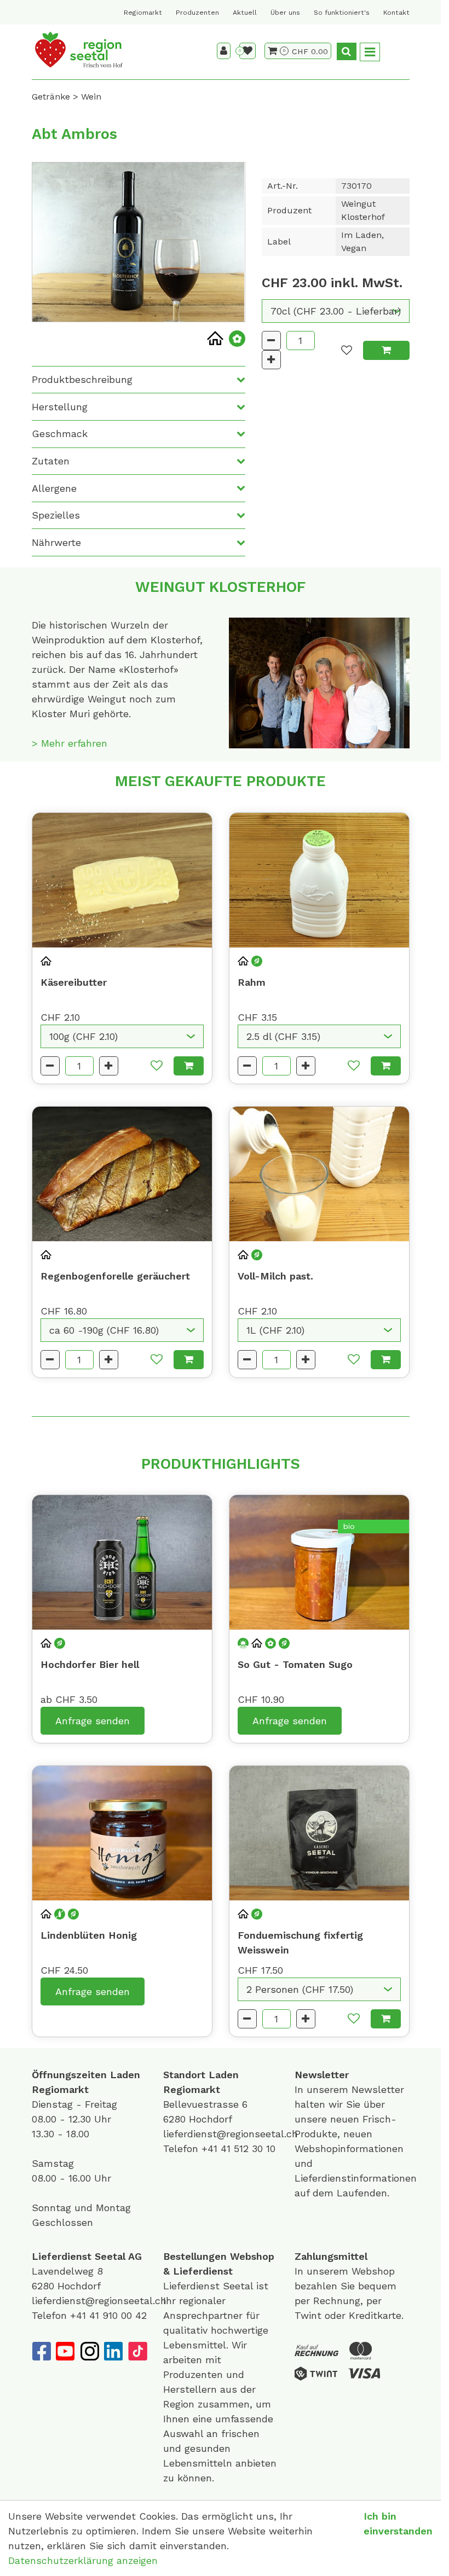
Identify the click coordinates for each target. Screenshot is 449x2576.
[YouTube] (65, 2351)
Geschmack (60, 434)
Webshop (252, 2256)
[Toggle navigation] (370, 52)
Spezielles (56, 515)
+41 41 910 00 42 (108, 2315)
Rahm (252, 982)
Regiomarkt (143, 13)
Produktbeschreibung (82, 379)
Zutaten (51, 461)
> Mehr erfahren (70, 743)
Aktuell (245, 13)
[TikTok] (137, 2351)
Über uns (285, 13)
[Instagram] (89, 2351)
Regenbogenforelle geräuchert (115, 1276)
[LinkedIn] (113, 2351)
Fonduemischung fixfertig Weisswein (300, 1943)
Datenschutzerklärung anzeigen (83, 2560)
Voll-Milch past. (275, 1276)
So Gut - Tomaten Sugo (295, 1664)
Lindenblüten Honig (89, 1935)
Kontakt (396, 13)
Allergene (54, 488)
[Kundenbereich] (224, 51)
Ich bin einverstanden (398, 2523)
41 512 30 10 (248, 2148)
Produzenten (197, 13)
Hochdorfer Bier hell (90, 1664)
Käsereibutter (74, 982)
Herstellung (60, 407)
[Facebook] (41, 2351)
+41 (211, 2148)
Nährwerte (56, 542)
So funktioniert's (342, 13)
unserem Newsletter (357, 2089)
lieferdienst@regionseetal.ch (231, 2134)
